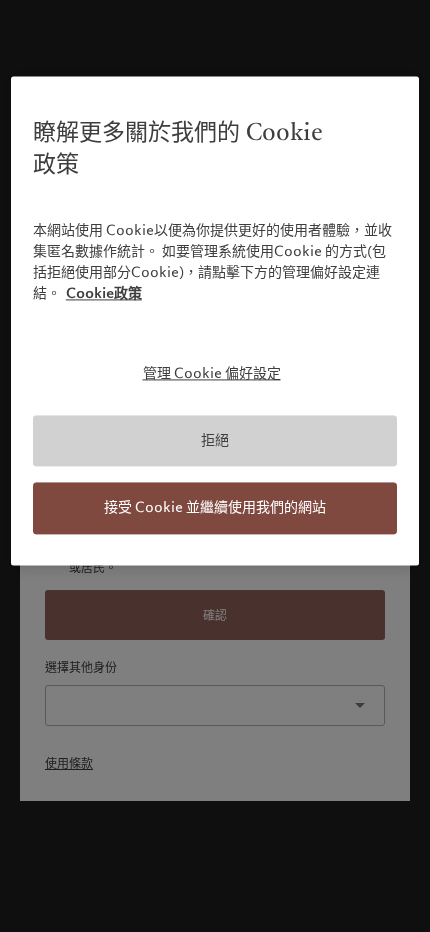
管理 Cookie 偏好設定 (212, 374)
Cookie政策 (104, 294)
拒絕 (215, 440)
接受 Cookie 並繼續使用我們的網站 (215, 508)
